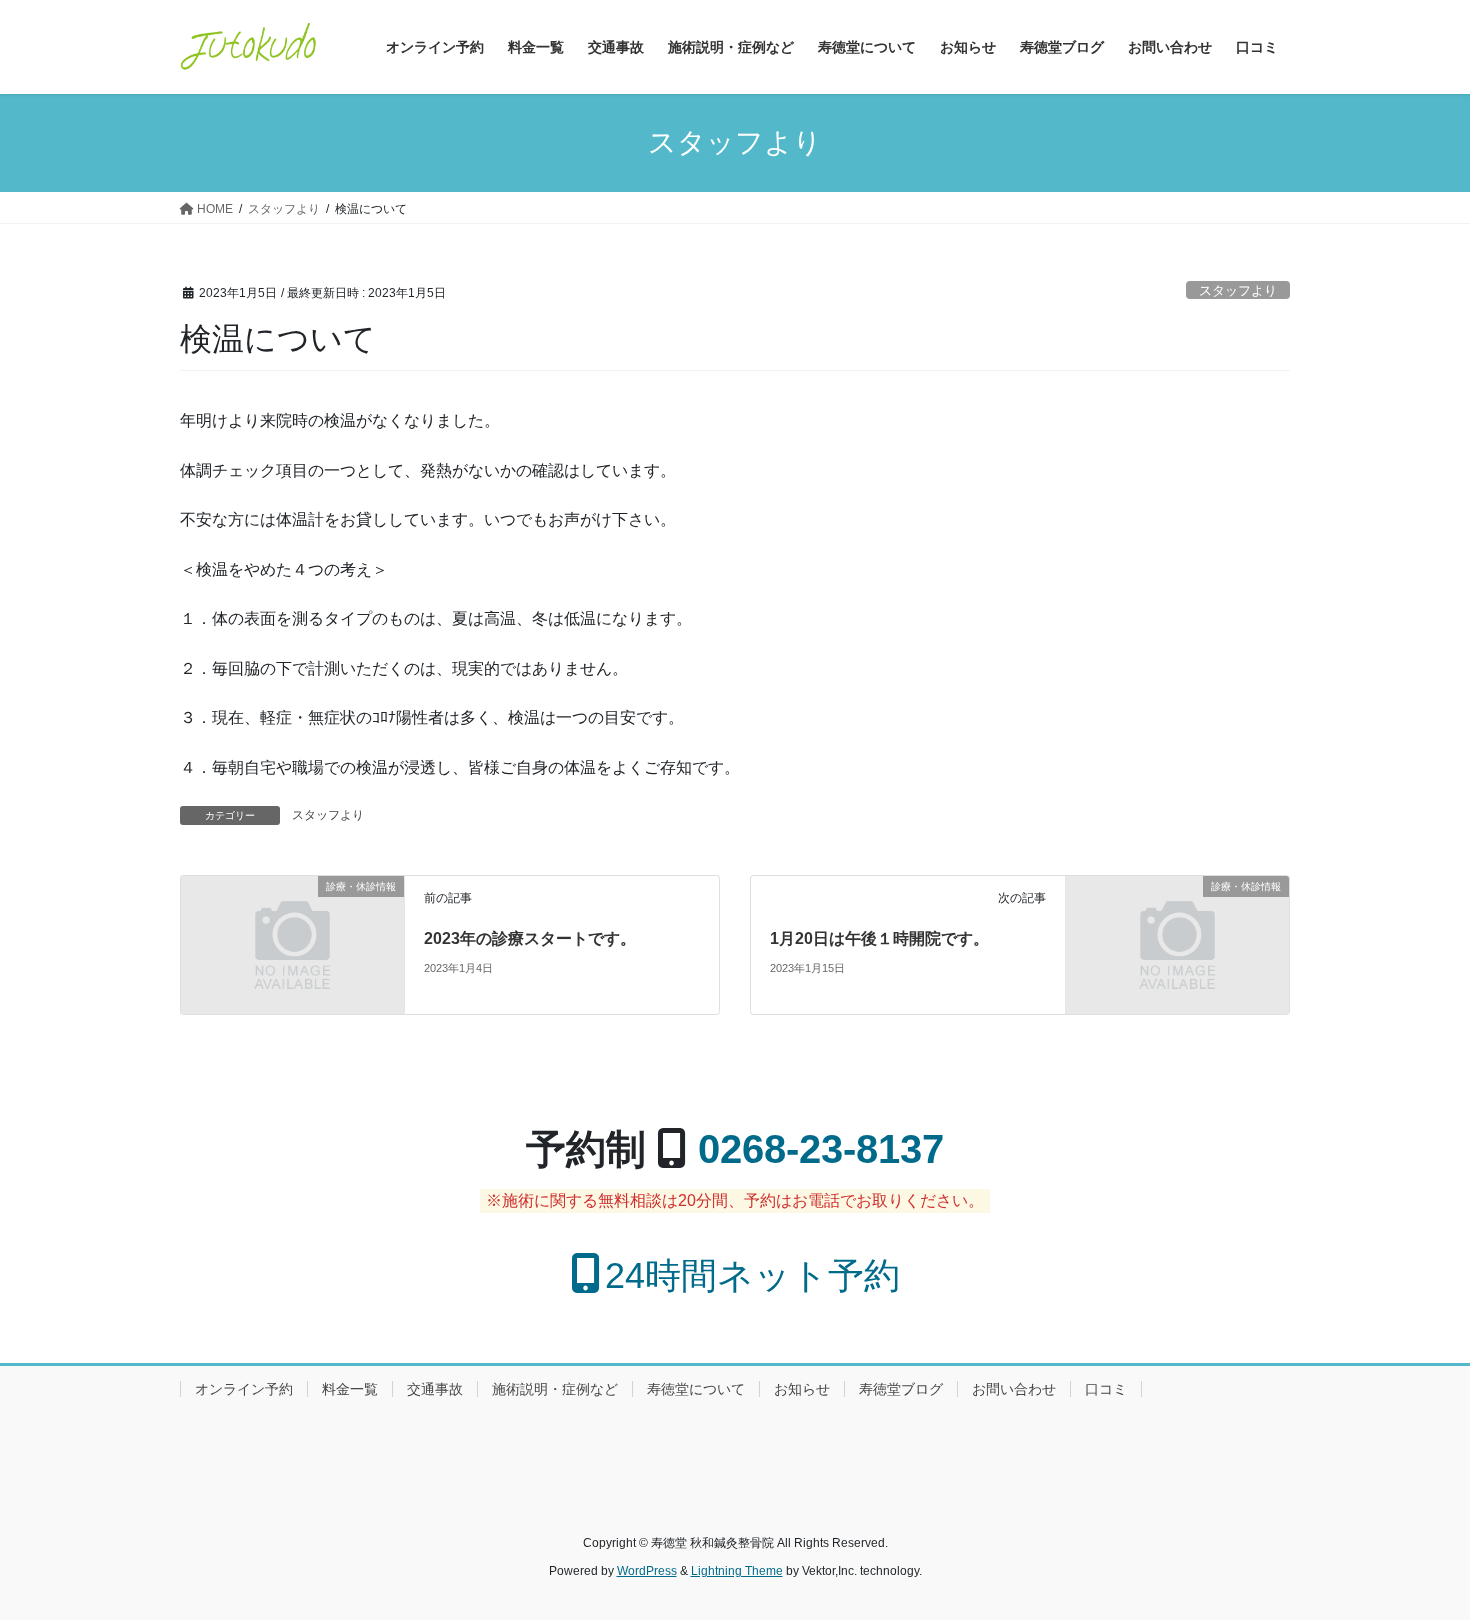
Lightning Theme (737, 1571)
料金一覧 (350, 1389)
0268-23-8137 (821, 1149)
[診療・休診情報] (292, 943)
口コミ (1106, 1389)
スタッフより (1238, 290)
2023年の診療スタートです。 (530, 938)
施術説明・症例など (555, 1389)
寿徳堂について (696, 1389)
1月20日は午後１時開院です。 (879, 938)
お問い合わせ (1014, 1389)
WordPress (647, 1571)
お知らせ (802, 1389)
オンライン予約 (244, 1389)
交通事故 (435, 1389)
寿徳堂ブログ (901, 1389)
